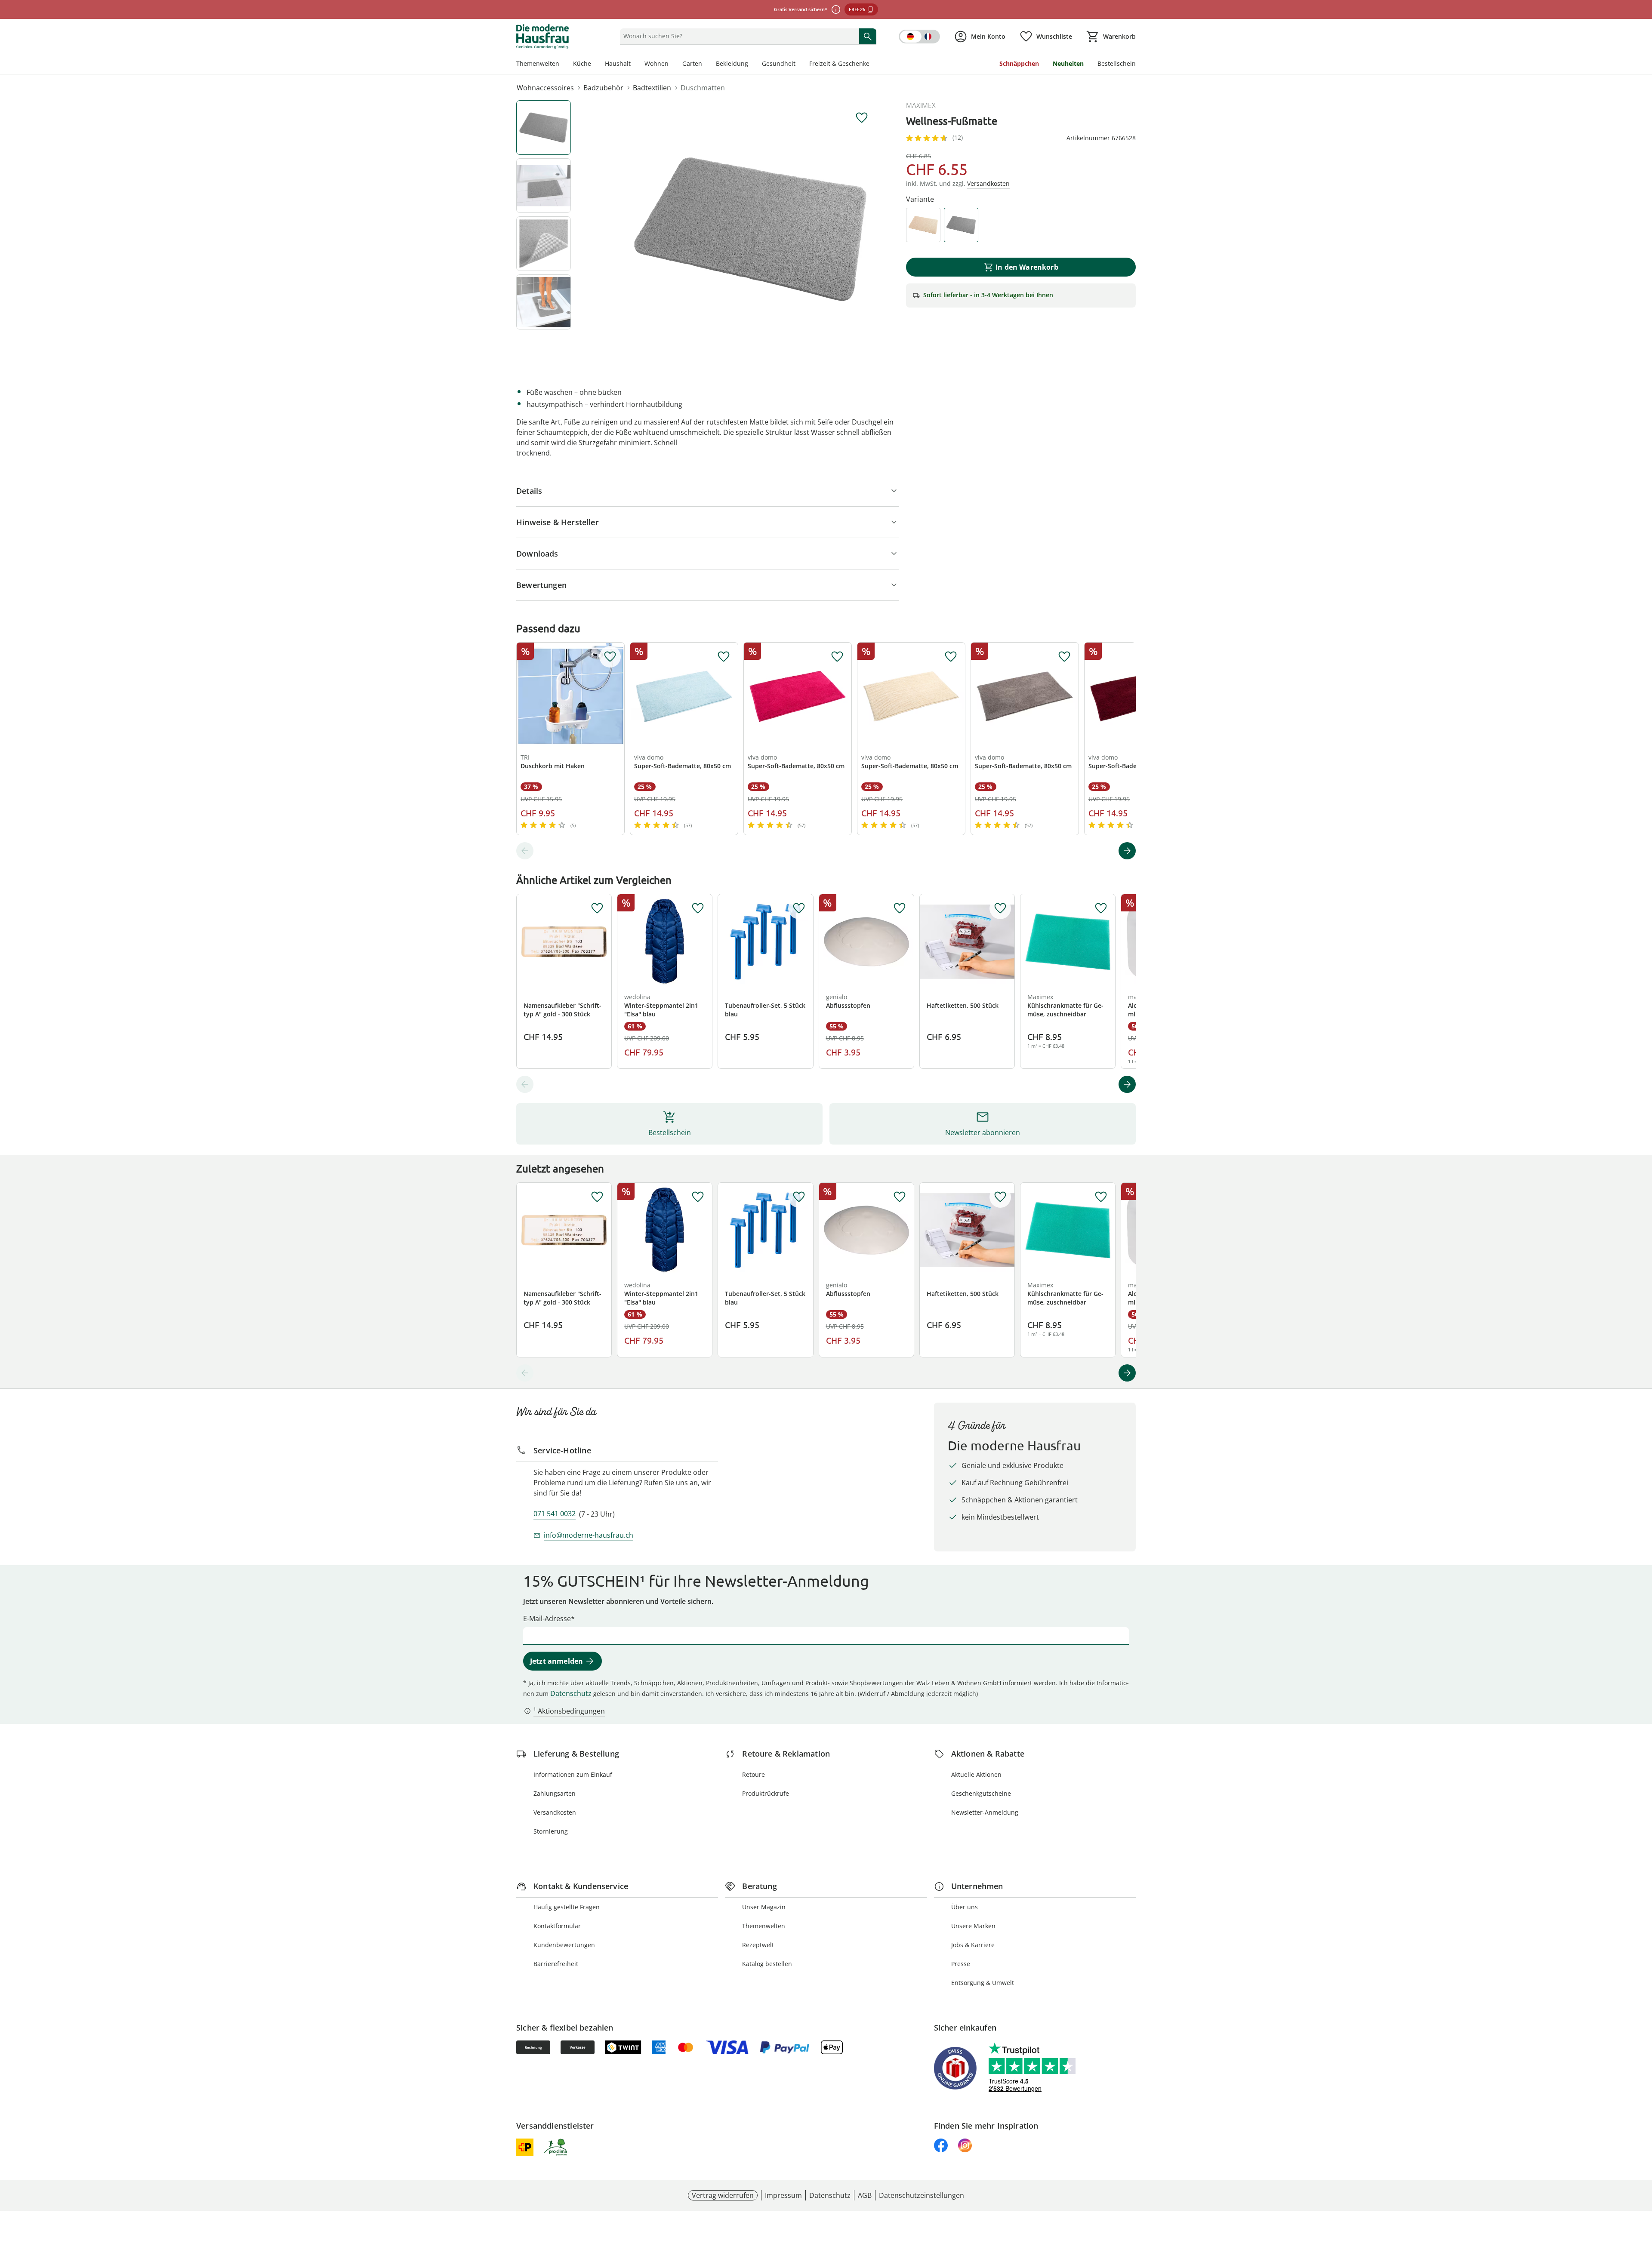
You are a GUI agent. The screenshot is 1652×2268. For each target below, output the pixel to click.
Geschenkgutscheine (981, 1793)
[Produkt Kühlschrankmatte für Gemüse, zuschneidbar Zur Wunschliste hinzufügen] (1101, 908)
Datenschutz (571, 1693)
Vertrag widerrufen (723, 2195)
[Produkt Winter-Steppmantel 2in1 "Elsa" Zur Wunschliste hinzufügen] (698, 908)
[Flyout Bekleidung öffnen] (752, 65)
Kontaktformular (557, 1926)
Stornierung (551, 1831)
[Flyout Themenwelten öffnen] (563, 65)
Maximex (921, 105)
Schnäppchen (1019, 63)
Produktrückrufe (766, 1793)
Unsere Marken (973, 1926)
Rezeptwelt (758, 1945)
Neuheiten (1068, 63)
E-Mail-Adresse (547, 1619)
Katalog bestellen (767, 1964)
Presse (961, 1964)
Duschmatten (703, 88)
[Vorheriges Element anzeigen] (525, 851)
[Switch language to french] (919, 37)
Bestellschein (1117, 63)
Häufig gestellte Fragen (567, 1907)
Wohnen (656, 63)
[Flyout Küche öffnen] (595, 65)
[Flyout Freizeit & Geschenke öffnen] (873, 65)
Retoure (754, 1774)
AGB (865, 2195)
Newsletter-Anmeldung (985, 1812)
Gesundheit (779, 63)
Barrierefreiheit (556, 1964)
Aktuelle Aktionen (976, 1774)
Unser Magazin (764, 1907)
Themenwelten (538, 63)
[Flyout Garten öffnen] (706, 65)
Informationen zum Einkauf (573, 1774)
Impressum (783, 2195)
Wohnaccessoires (545, 88)
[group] (750, 229)
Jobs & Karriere (973, 1945)
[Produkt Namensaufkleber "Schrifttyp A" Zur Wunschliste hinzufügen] (597, 908)
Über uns (965, 1907)
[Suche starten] (868, 36)
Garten (692, 63)
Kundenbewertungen (564, 1945)
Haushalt (618, 63)
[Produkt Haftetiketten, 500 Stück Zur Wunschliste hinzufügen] (1000, 908)
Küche (582, 63)
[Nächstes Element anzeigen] (1127, 851)
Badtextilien (652, 88)
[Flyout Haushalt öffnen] (634, 65)
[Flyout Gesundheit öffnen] (799, 65)
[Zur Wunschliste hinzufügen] (862, 118)
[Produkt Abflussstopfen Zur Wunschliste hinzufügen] (900, 908)
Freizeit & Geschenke (839, 63)
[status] (738, 36)
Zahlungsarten (555, 1793)
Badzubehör (603, 88)
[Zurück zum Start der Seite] (1642, 2206)
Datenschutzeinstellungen (922, 2195)
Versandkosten (555, 1812)
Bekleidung (732, 63)
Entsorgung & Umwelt (983, 1983)
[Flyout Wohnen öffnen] (672, 65)
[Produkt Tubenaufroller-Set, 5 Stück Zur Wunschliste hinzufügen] (799, 908)
